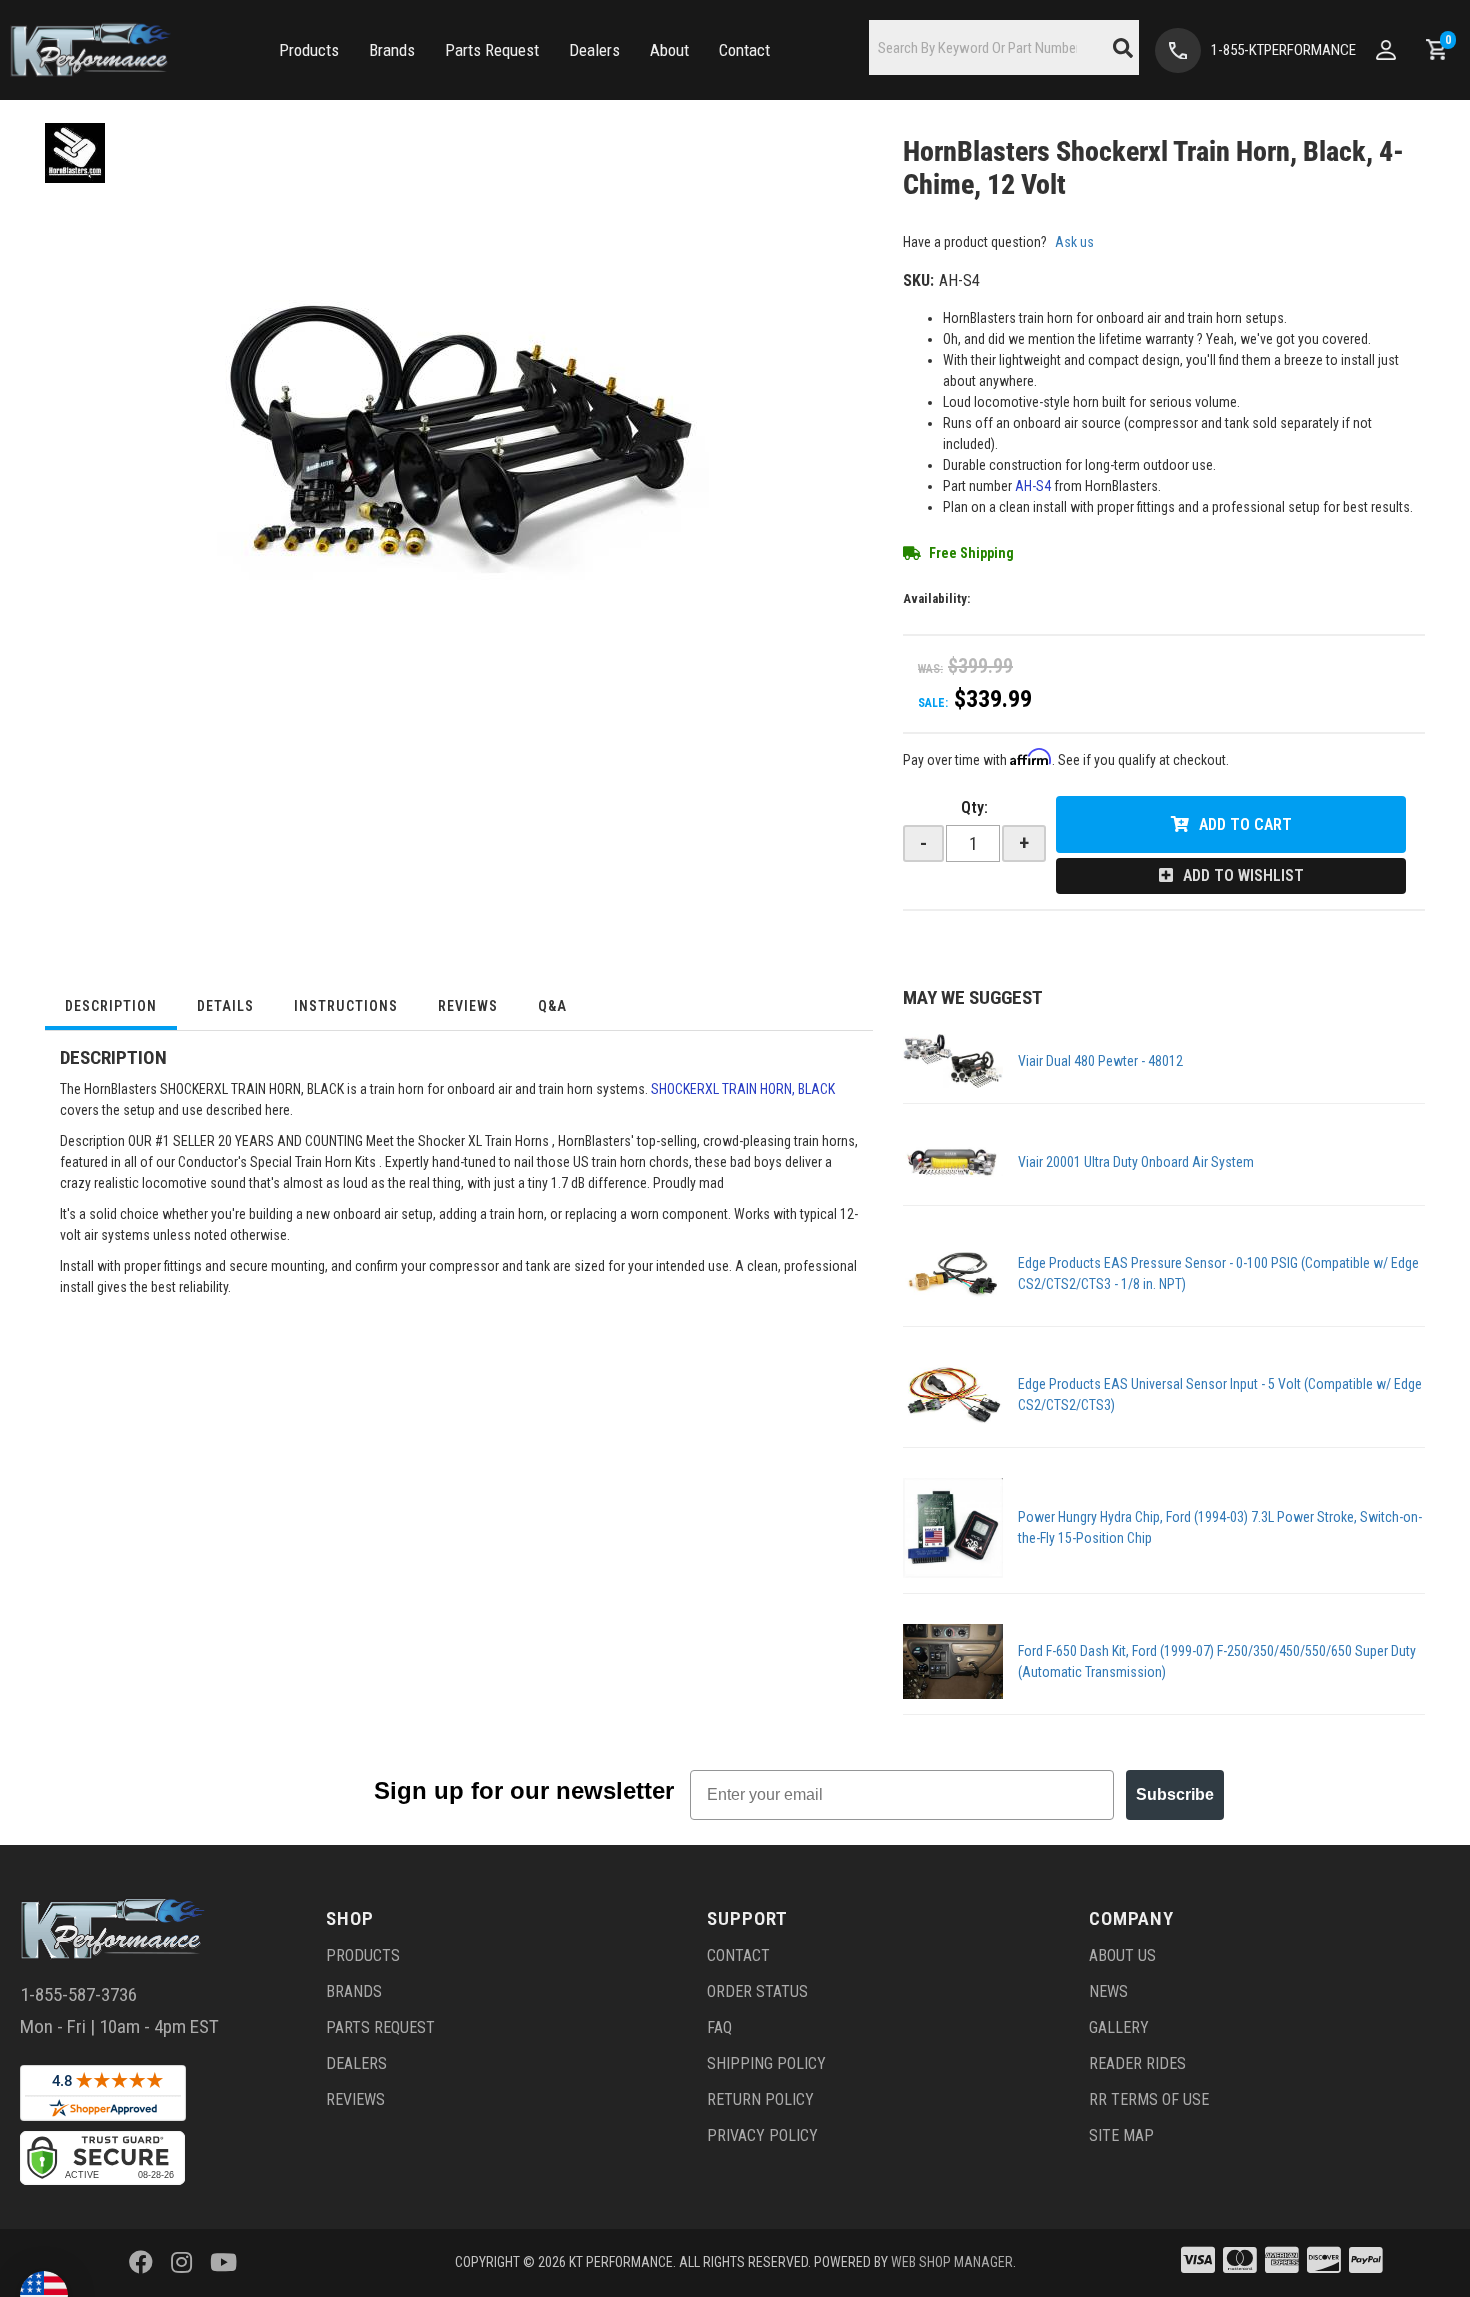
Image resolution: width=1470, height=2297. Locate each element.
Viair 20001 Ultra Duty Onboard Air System (1136, 1162)
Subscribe (1175, 1794)
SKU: (918, 280)
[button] (309, 50)
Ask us (1074, 242)
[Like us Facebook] (141, 2263)
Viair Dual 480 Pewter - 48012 (1100, 1061)
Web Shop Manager (952, 2262)
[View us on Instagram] (181, 2263)
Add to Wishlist (1243, 875)
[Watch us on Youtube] (223, 2263)
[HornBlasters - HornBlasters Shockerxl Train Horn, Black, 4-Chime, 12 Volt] (75, 152)
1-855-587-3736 (78, 1994)
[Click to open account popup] (1386, 50)
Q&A (552, 1006)
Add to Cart (1245, 824)
